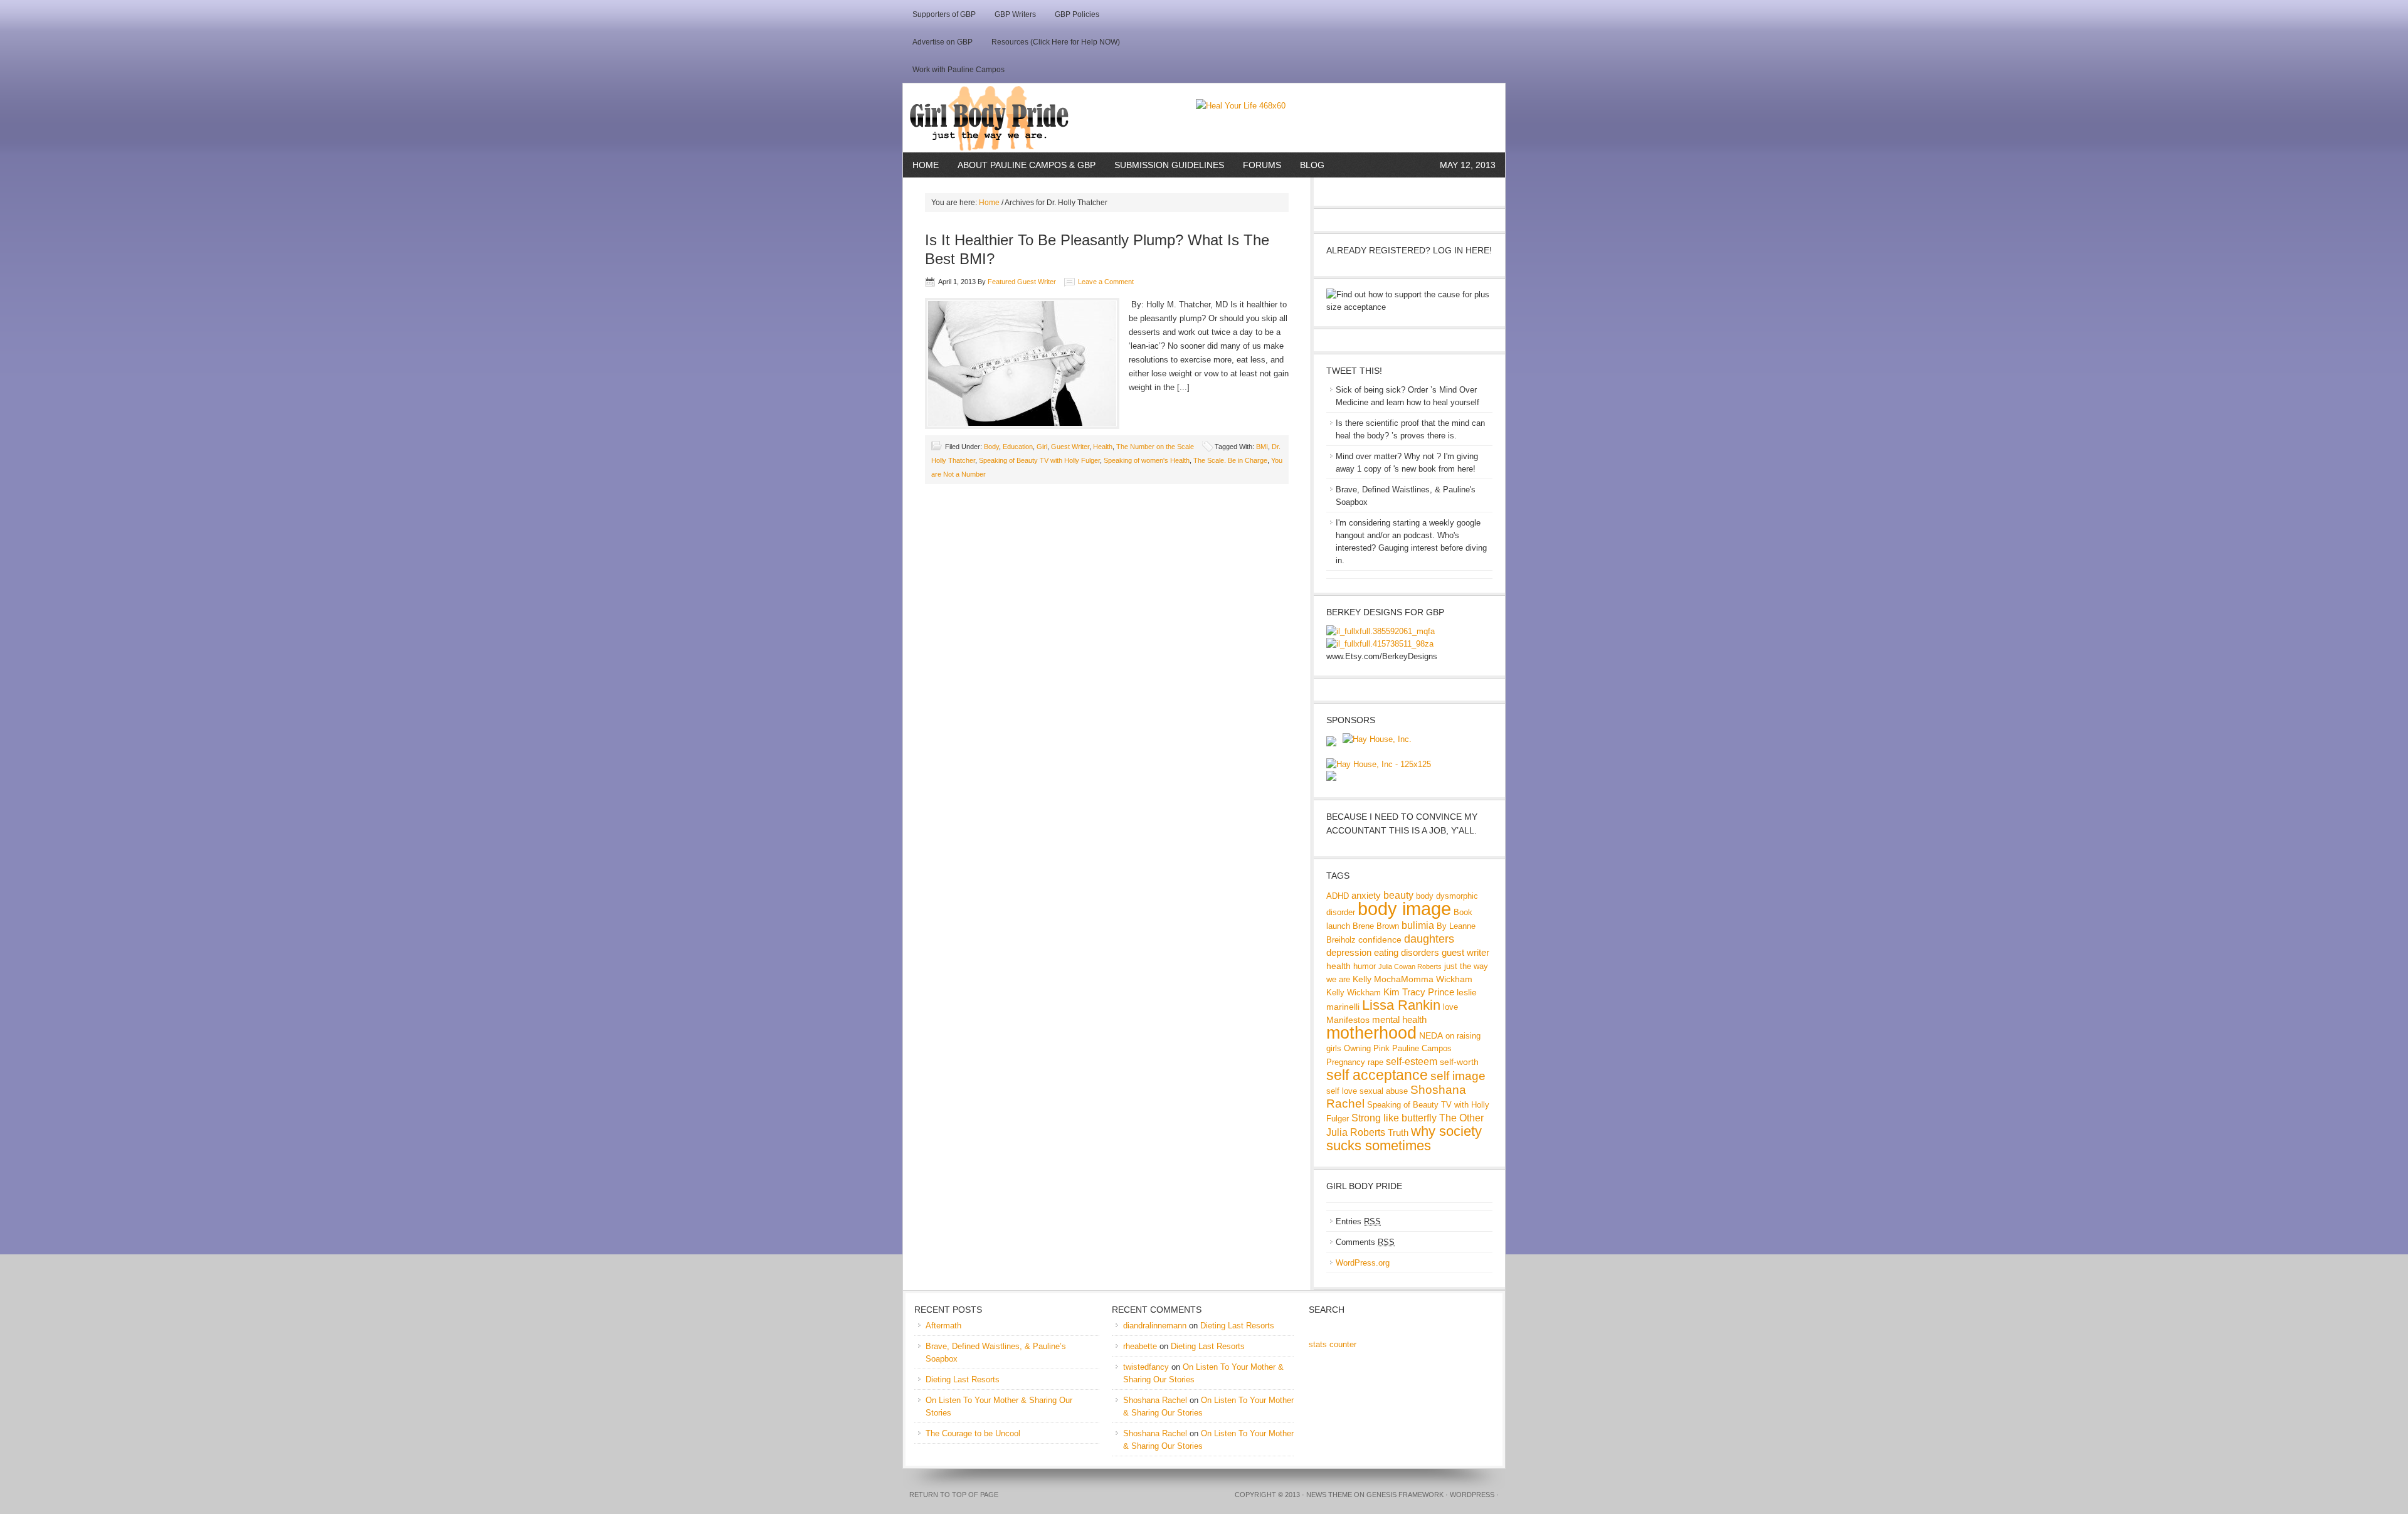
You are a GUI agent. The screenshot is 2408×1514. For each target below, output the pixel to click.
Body (991, 447)
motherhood (1371, 1033)
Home (926, 165)
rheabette (1140, 1346)
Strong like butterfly (1394, 1118)
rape (1376, 1062)
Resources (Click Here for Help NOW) (1056, 42)
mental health (1399, 1019)
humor (1365, 966)
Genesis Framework (1405, 1495)
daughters (1429, 939)
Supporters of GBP (944, 14)
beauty (1398, 895)
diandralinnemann (1155, 1326)
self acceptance (1377, 1075)
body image (1404, 908)
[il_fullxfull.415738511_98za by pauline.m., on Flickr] (1380, 644)
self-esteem (1412, 1061)
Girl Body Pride (1049, 118)
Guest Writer (1070, 447)
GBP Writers (1015, 14)
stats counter (1333, 1344)
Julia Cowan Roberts (1410, 966)
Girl (1042, 447)
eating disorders (1407, 952)
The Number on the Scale (1155, 447)
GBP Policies (1077, 14)
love (1450, 1007)
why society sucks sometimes (1404, 1138)
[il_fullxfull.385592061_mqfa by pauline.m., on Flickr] (1381, 631)
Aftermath (943, 1326)
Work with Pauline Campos (958, 70)
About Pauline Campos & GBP (1027, 165)
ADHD (1338, 896)
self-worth (1459, 1062)
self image (1458, 1076)
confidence (1380, 940)
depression (1349, 952)
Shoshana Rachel (1155, 1400)
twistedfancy (1146, 1367)
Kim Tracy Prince (1419, 992)
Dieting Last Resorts (963, 1379)
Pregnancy (1346, 1062)
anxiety (1366, 895)
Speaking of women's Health (1147, 460)
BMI (1262, 447)
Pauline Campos (1422, 1049)
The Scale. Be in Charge (1230, 460)
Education (1018, 447)
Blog (1312, 165)
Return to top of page (954, 1495)
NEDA (1431, 1035)
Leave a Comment (1106, 282)
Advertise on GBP (943, 42)
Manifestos (1348, 1020)
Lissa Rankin (1401, 1005)
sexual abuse (1384, 1091)
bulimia (1418, 925)
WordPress (1472, 1495)
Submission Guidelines (1169, 165)
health (1339, 966)
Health (1103, 447)
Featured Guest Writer (1022, 282)
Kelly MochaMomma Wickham (1413, 979)
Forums (1262, 165)
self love (1342, 1091)
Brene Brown (1376, 926)
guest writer (1465, 952)
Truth (1398, 1132)
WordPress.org (1363, 1263)
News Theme (1329, 1495)
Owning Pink (1367, 1049)
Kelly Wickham (1354, 993)
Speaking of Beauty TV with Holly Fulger (1039, 460)
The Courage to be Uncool (973, 1433)
